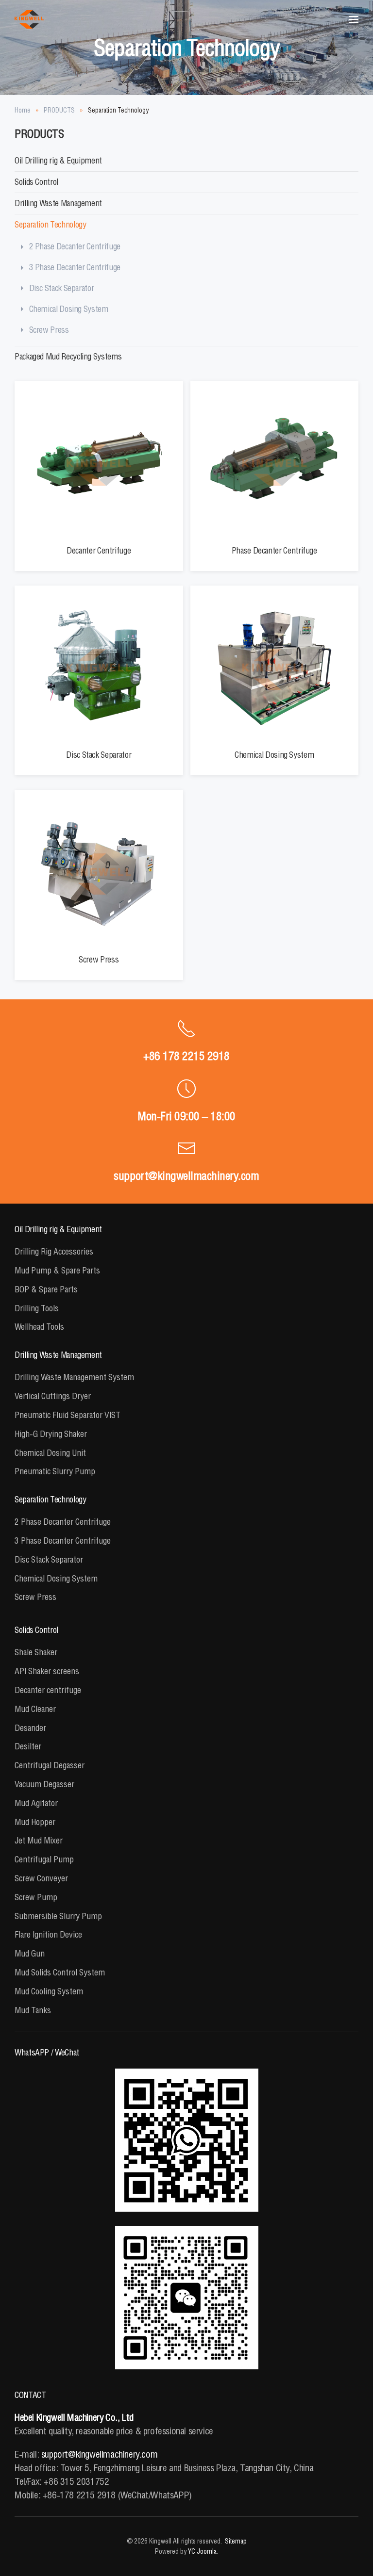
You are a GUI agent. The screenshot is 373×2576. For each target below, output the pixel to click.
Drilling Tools (37, 1308)
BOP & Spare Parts (46, 1289)
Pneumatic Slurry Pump (55, 1471)
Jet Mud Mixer (39, 1840)
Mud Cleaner (35, 1709)
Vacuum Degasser (44, 1784)
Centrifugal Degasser (50, 1765)
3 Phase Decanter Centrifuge (75, 267)
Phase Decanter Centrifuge (274, 550)
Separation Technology (50, 224)
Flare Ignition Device (48, 1934)
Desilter (28, 1746)
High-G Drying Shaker (51, 1434)
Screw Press (49, 330)
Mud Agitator (36, 1803)
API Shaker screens (47, 1671)
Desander (30, 1728)
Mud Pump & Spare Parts (57, 1270)
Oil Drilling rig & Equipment (58, 160)
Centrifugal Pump (44, 1859)
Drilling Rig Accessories (54, 1251)
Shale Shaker (36, 1652)
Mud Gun (30, 1953)
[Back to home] (29, 19)
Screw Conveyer (41, 1878)
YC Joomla (202, 2551)
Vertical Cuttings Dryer (53, 1396)
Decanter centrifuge (48, 1690)
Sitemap (236, 2541)
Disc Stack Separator (62, 288)
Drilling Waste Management (58, 203)
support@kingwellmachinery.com (186, 1175)
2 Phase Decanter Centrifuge (75, 246)
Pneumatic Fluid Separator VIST (68, 1415)
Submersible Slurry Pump (58, 1916)
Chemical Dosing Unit (50, 1453)
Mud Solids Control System (60, 1972)
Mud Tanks (33, 2010)
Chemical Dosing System (69, 309)
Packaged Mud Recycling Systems (68, 356)
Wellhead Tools (39, 1327)
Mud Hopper (35, 1822)
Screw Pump (36, 1897)
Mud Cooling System (49, 1991)
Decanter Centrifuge (99, 550)
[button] (354, 19)
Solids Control (36, 182)
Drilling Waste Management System (74, 1377)
